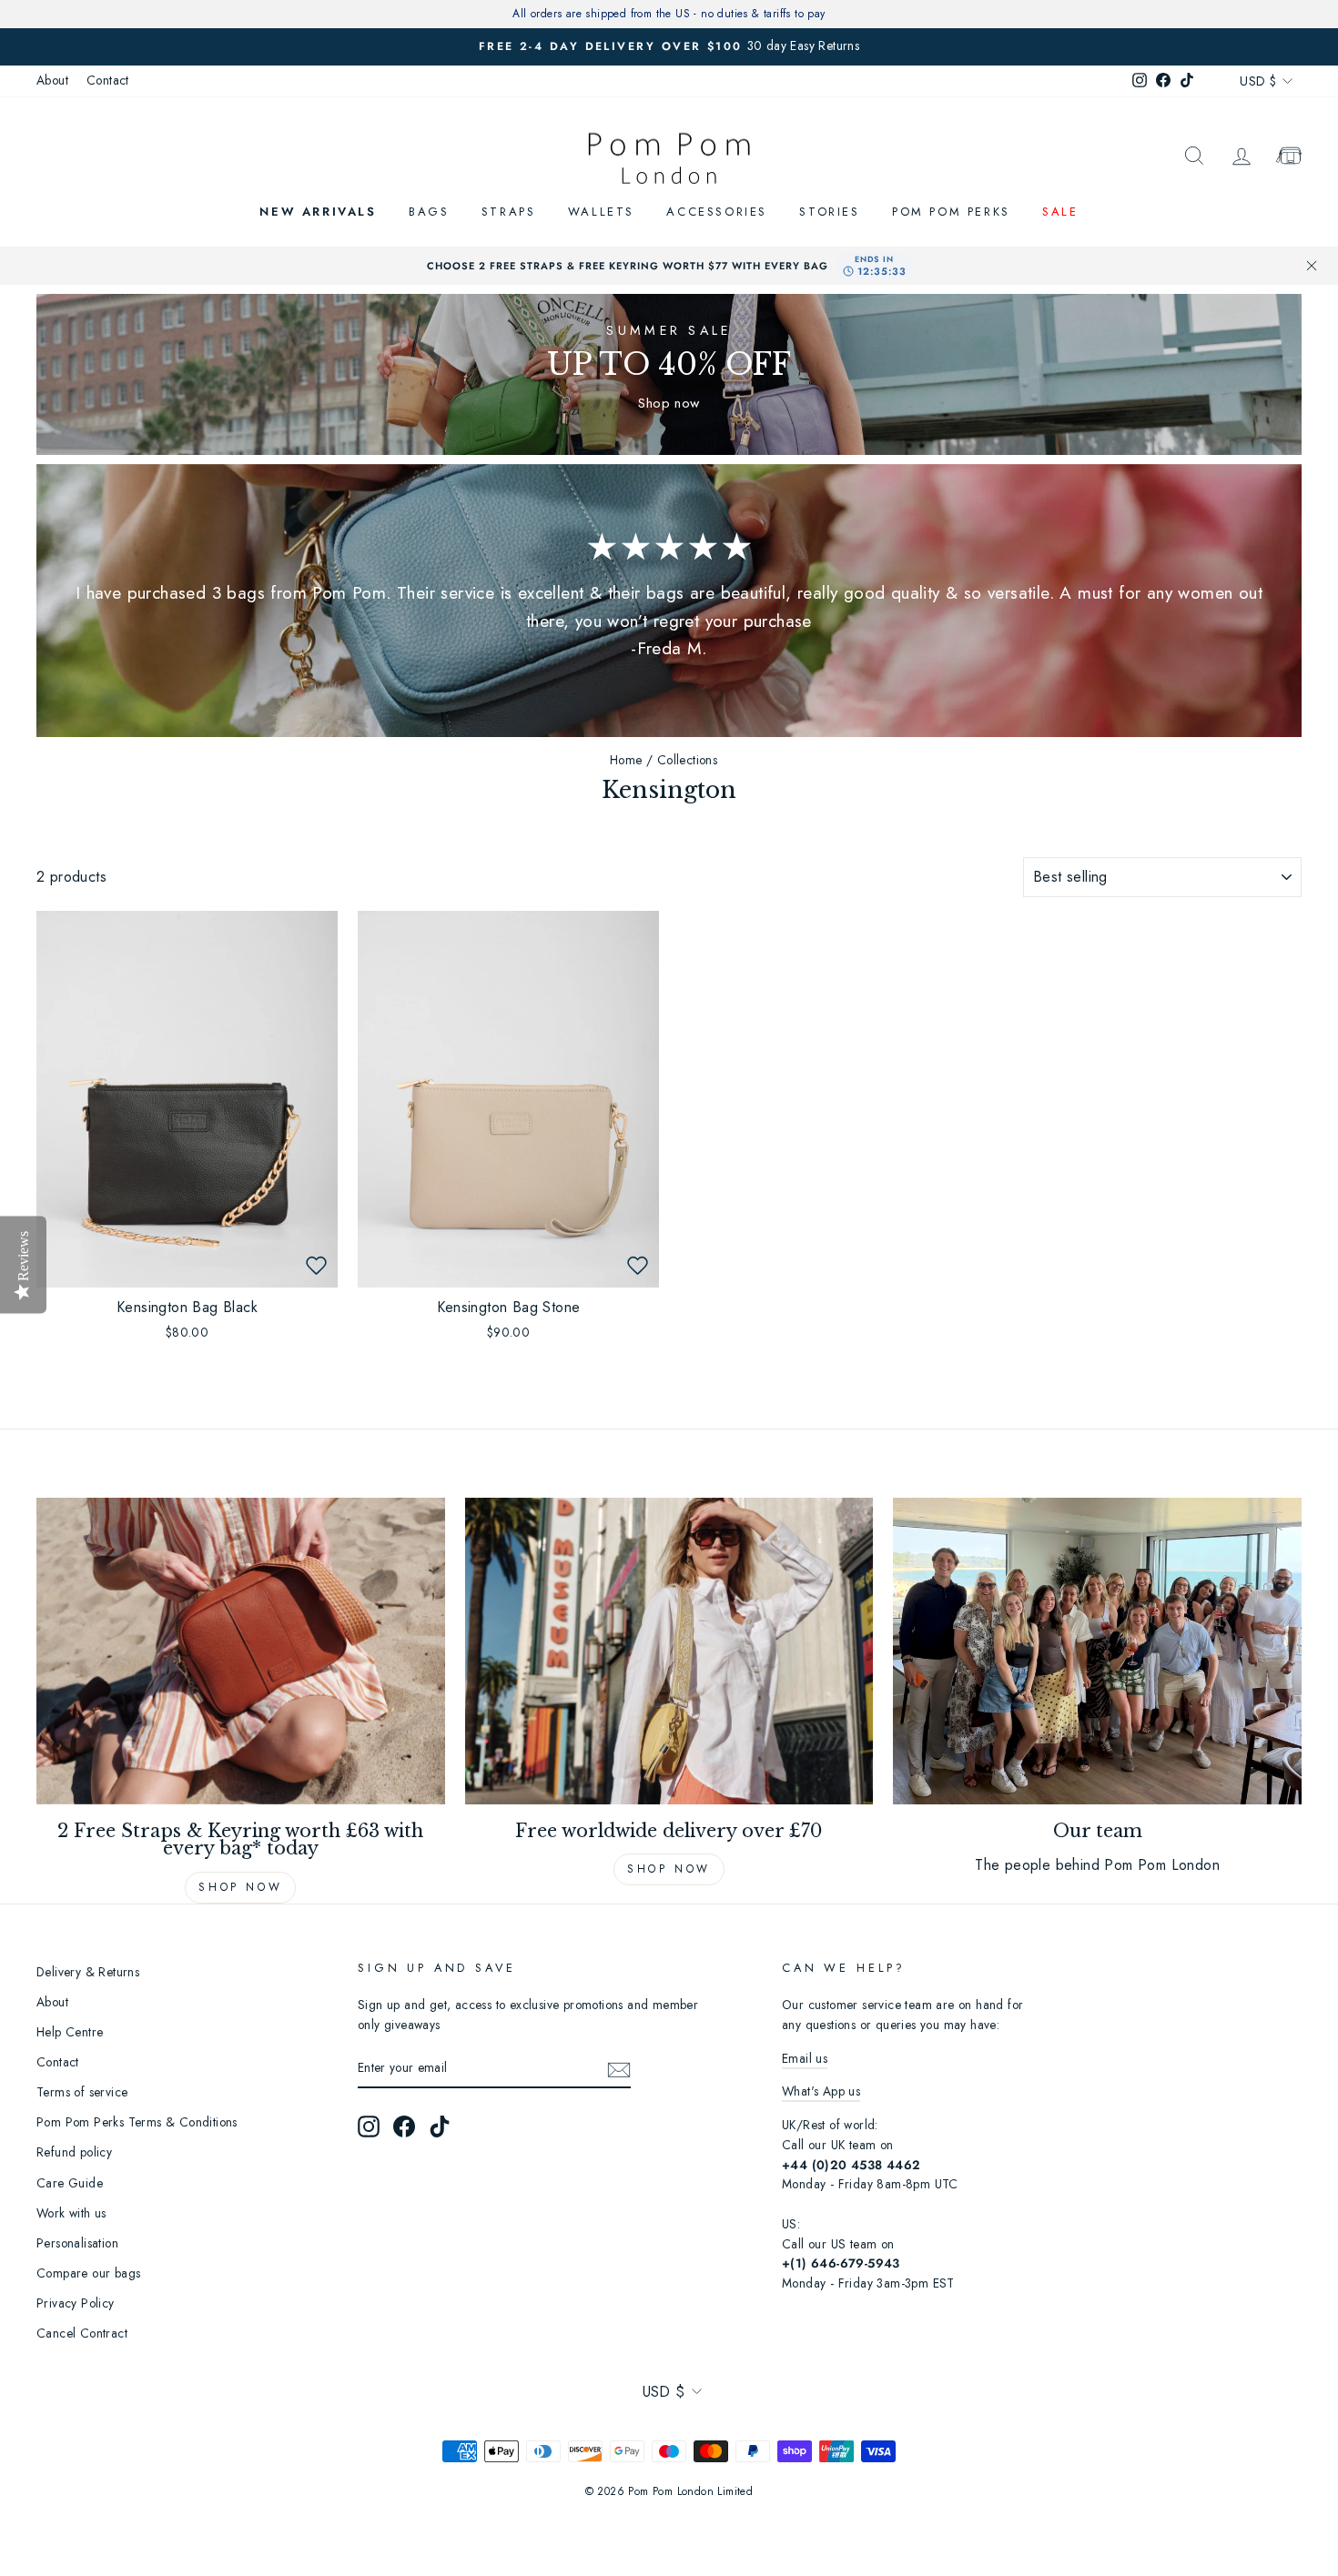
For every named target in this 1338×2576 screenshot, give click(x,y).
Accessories (717, 212)
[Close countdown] (1312, 266)
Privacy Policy (76, 2303)
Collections (687, 760)
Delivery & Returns (88, 1972)
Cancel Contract (82, 2333)
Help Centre (70, 2032)
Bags (429, 212)
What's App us (821, 2091)
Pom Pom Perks (951, 212)
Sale (1060, 212)
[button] (316, 1266)
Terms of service (82, 2092)
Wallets (601, 212)
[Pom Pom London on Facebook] (404, 2126)
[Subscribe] (619, 2068)
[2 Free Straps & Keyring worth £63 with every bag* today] (241, 1651)
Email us (805, 2058)
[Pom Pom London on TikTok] (440, 2126)
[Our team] (1097, 1651)
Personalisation (77, 2243)
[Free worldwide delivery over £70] (669, 1651)
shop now (669, 1869)
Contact (108, 80)
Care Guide (70, 2183)
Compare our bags (88, 2273)
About (52, 80)
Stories (829, 212)
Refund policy (74, 2152)
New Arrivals (318, 212)
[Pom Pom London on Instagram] (369, 2126)
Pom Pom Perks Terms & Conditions (137, 2122)
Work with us (71, 2213)
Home (626, 760)
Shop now (240, 1887)
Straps (509, 212)
